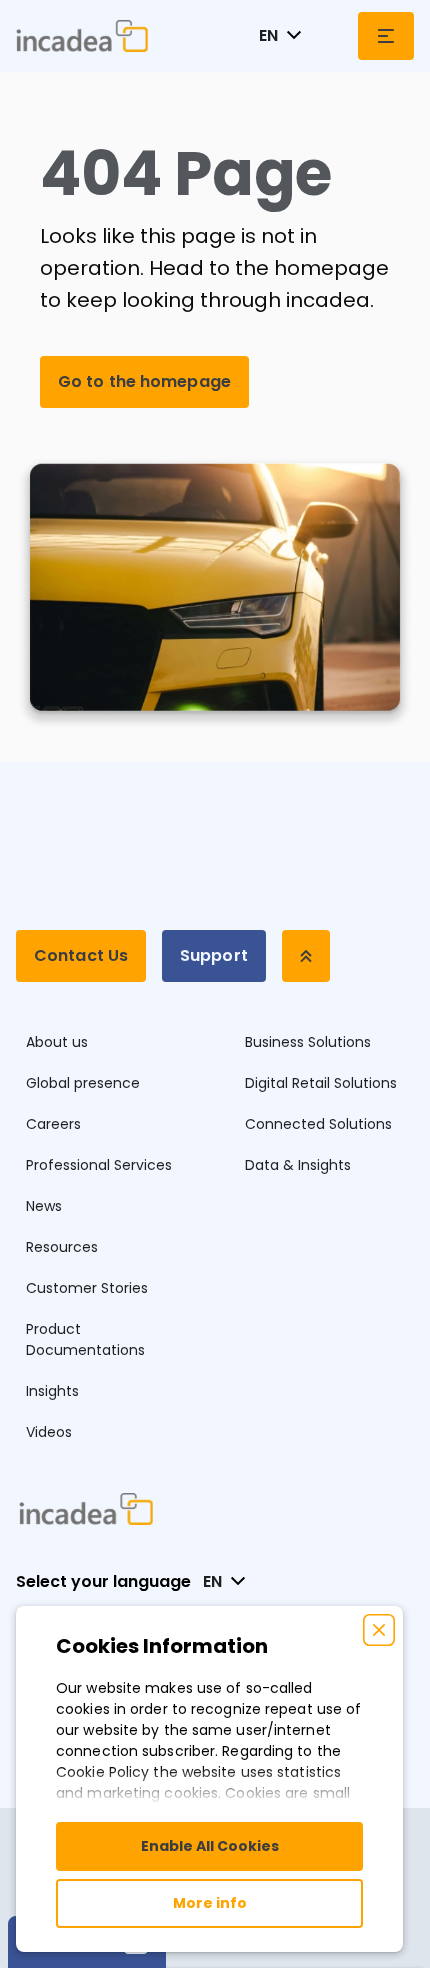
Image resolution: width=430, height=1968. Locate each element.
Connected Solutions (318, 1124)
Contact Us (81, 955)
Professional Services (99, 1165)
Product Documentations (85, 1339)
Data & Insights (298, 1165)
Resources (62, 1247)
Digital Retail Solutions (321, 1083)
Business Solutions (308, 1042)
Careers (53, 1124)
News (44, 1206)
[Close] (379, 1630)
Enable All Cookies (210, 1846)
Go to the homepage (144, 381)
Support (214, 955)
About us (57, 1042)
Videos (49, 1432)
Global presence (83, 1083)
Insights (52, 1391)
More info (210, 1903)
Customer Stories (87, 1288)
